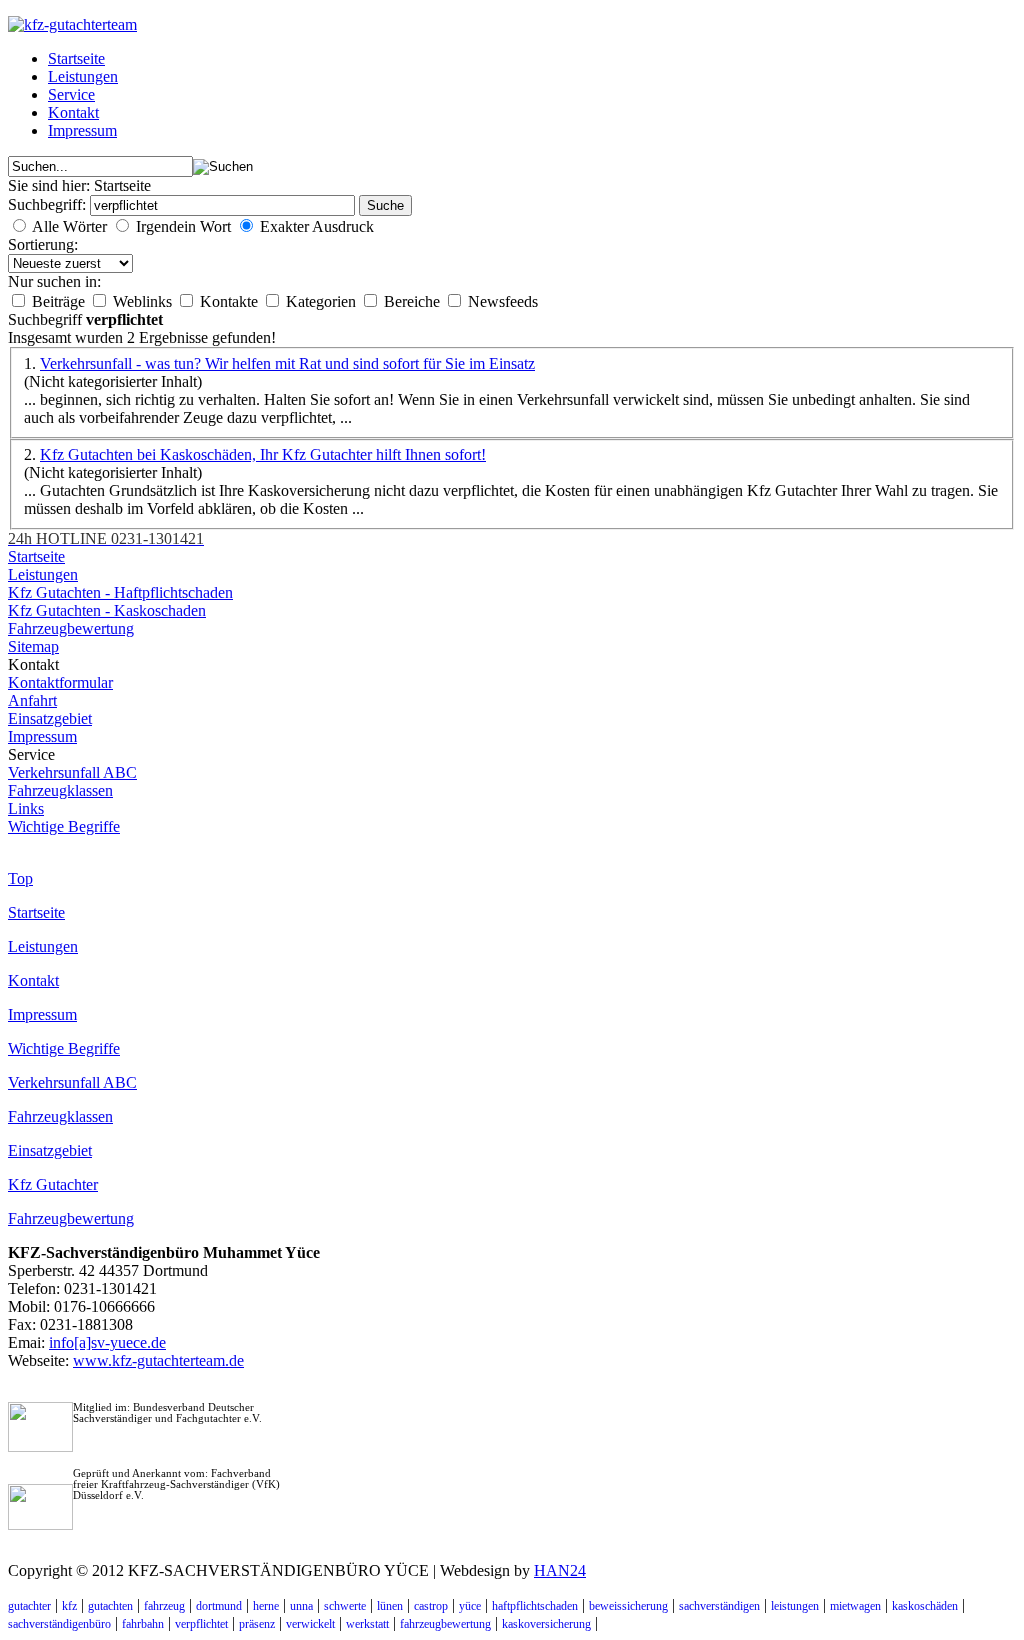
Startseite (76, 58)
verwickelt (310, 1624)
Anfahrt (32, 700)
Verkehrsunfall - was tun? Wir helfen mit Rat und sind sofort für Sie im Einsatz (287, 363)
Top (20, 878)
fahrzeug (164, 1606)
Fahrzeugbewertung (71, 628)
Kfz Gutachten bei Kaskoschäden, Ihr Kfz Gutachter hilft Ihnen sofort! (263, 454)
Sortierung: (43, 244)
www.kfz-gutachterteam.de (158, 1360)
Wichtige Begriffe (64, 826)
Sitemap (33, 646)
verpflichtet (201, 1624)
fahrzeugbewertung (445, 1624)
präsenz (257, 1624)
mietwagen (855, 1606)
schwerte (345, 1606)
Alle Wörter (69, 226)
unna (301, 1606)
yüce (470, 1606)
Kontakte (231, 301)
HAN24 (560, 1570)
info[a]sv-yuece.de (107, 1342)
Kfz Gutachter (53, 1184)
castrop (431, 1606)
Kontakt (73, 112)
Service (71, 94)
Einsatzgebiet (50, 718)
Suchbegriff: (49, 204)
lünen (390, 1606)
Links (26, 808)
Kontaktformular (60, 682)
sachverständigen (719, 1606)
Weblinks (144, 301)
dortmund (219, 1606)
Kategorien (323, 301)
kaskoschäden (925, 1606)
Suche (385, 205)
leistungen (795, 1606)
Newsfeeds (503, 301)
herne (266, 1606)
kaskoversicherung (546, 1624)
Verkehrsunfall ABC (72, 772)
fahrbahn (143, 1624)
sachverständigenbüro (59, 1624)
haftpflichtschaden (535, 1606)
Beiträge (60, 301)
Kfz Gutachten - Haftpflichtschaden (120, 592)
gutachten (110, 1606)
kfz (69, 1606)
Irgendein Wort (183, 226)
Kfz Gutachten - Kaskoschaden (107, 610)
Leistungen (83, 76)
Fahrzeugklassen (60, 790)
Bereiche (414, 301)
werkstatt (367, 1624)
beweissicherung (628, 1606)
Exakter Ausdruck (317, 226)
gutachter (29, 1606)
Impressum (82, 130)
